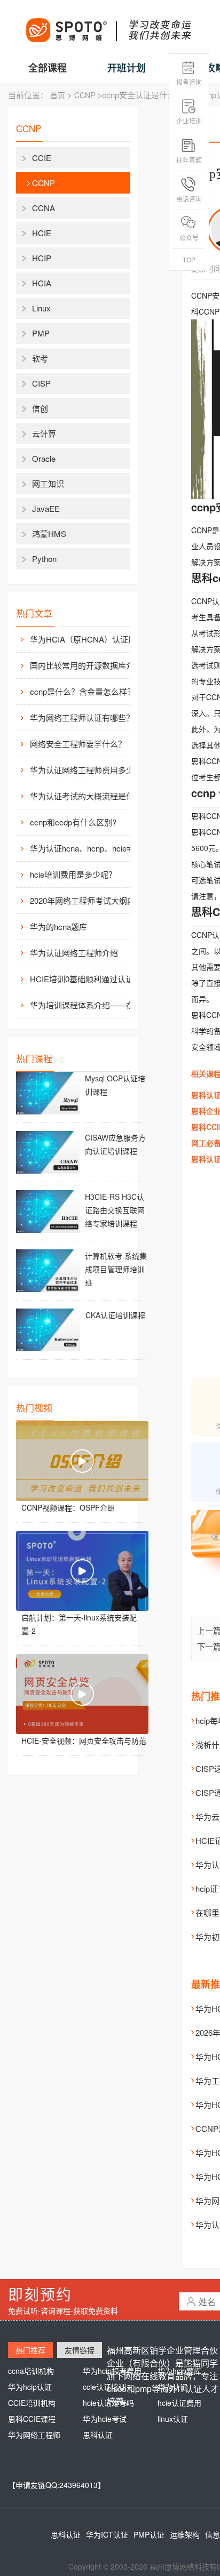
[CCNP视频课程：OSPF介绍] (82, 1461)
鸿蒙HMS (49, 533)
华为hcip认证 (30, 2387)
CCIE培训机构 (32, 2403)
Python (44, 559)
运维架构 (185, 2534)
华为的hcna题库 (58, 926)
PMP (41, 333)
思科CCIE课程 (32, 2419)
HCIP (42, 258)
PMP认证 (149, 2534)
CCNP (85, 95)
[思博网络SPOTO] (108, 25)
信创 (40, 408)
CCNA (44, 208)
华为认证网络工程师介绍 (74, 953)
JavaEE (46, 508)
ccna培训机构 (31, 2371)
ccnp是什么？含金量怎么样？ (82, 691)
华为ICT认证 (107, 2534)
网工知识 (48, 483)
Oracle (44, 458)
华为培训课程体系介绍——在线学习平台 (89, 1005)
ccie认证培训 (104, 2387)
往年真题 (189, 160)
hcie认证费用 (179, 2403)
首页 (58, 95)
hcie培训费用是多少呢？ (73, 874)
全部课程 (48, 68)
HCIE (42, 233)
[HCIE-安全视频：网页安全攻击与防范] (82, 1694)
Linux (41, 308)
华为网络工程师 (34, 2435)
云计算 (44, 433)
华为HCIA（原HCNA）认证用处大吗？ (89, 639)
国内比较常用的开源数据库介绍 (86, 665)
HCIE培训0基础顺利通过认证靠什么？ (89, 979)
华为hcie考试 (105, 2419)
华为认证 (172, 2387)
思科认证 (98, 2435)
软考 (40, 358)
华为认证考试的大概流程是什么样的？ (89, 796)
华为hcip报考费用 (112, 2371)
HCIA (42, 283)
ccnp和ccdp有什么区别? (73, 822)
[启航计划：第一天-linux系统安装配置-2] (82, 1571)
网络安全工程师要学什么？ (78, 744)
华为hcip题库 (179, 2371)
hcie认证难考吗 (108, 2403)
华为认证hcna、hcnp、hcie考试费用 (89, 848)
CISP (41, 383)
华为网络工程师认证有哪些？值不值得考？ (89, 717)
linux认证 (173, 2419)
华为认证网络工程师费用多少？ (86, 770)
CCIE (42, 158)
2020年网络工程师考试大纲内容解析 (89, 900)
